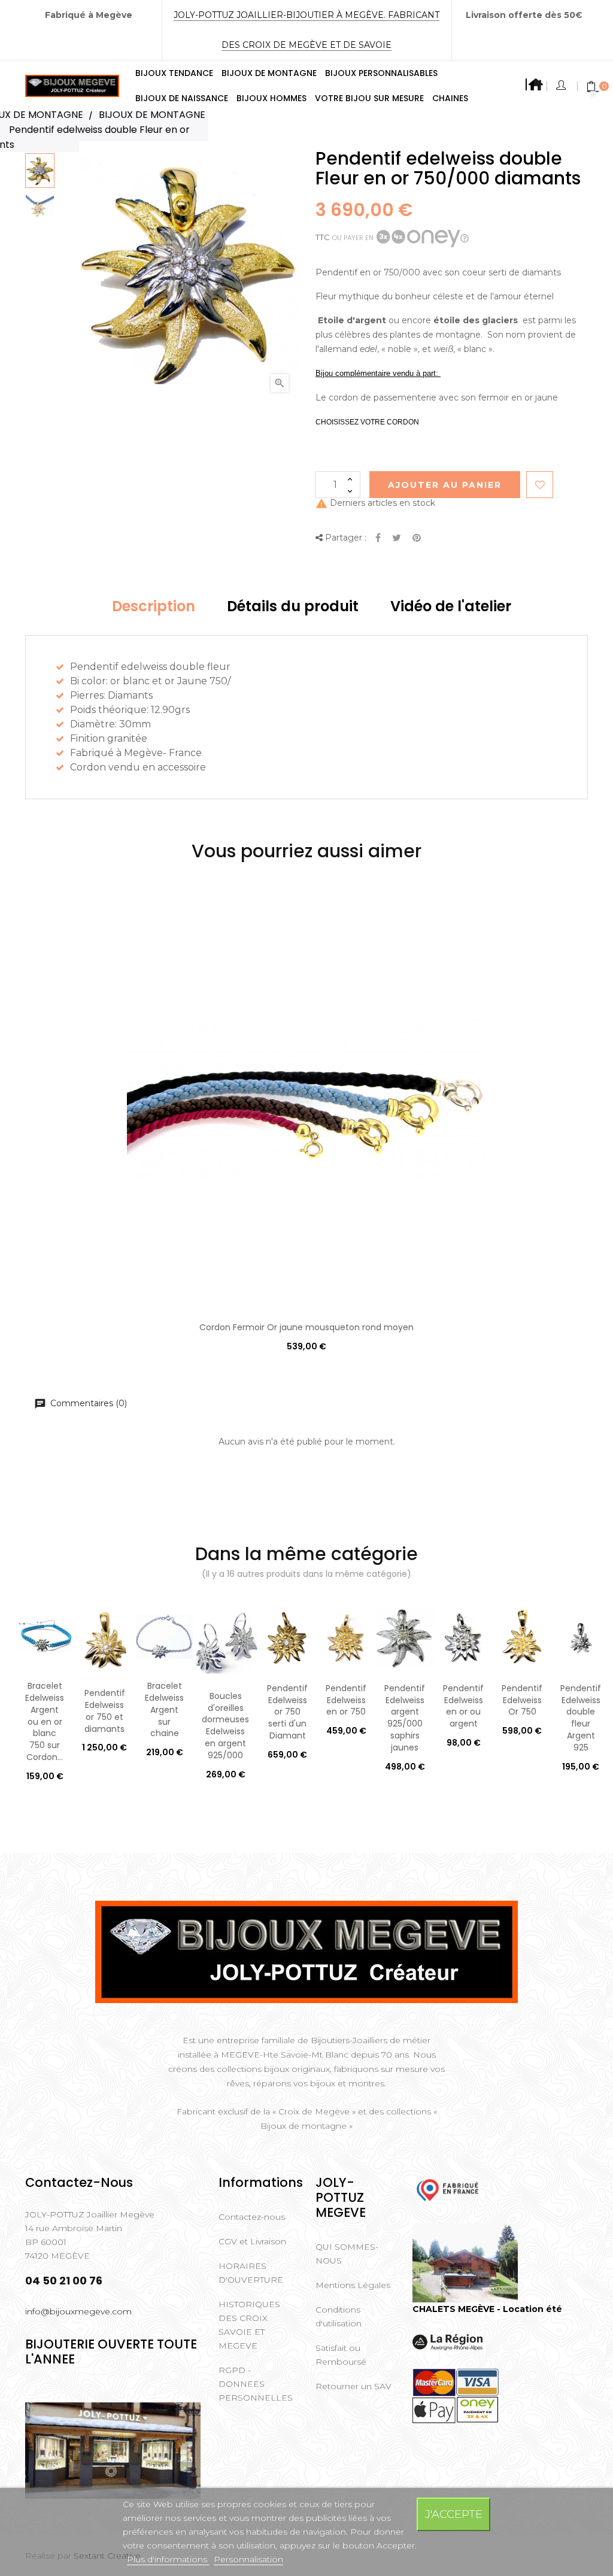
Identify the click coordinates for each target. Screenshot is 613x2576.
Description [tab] (154, 606)
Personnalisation (248, 2559)
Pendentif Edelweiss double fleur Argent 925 (581, 1718)
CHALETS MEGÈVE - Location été (487, 2309)
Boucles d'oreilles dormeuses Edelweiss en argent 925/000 (225, 1726)
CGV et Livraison (252, 2241)
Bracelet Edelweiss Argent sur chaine (164, 1709)
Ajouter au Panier (445, 485)
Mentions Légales (353, 2285)
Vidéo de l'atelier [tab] (451, 606)
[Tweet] (397, 538)
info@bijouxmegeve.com (78, 2311)
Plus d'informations (168, 2559)
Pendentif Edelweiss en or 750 (346, 1700)
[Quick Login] (562, 86)
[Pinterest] (417, 538)
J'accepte (454, 2514)
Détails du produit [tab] (293, 606)
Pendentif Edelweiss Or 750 (522, 1700)
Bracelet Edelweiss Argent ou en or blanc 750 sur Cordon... (45, 1721)
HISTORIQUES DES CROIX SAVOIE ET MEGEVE (249, 2325)
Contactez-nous (252, 2217)
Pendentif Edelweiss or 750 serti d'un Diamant (287, 1712)
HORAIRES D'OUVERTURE (251, 2273)
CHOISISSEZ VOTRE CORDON (367, 422)
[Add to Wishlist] (540, 485)
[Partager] (378, 538)
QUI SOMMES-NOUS (347, 2254)
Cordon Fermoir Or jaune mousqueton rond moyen (306, 1327)
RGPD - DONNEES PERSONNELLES (256, 2384)
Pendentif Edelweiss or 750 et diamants (105, 1711)
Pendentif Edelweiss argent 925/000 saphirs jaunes (405, 1718)
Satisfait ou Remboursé (341, 2355)
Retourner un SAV (353, 2386)
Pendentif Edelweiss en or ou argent (463, 1706)
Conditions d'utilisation (339, 2316)
